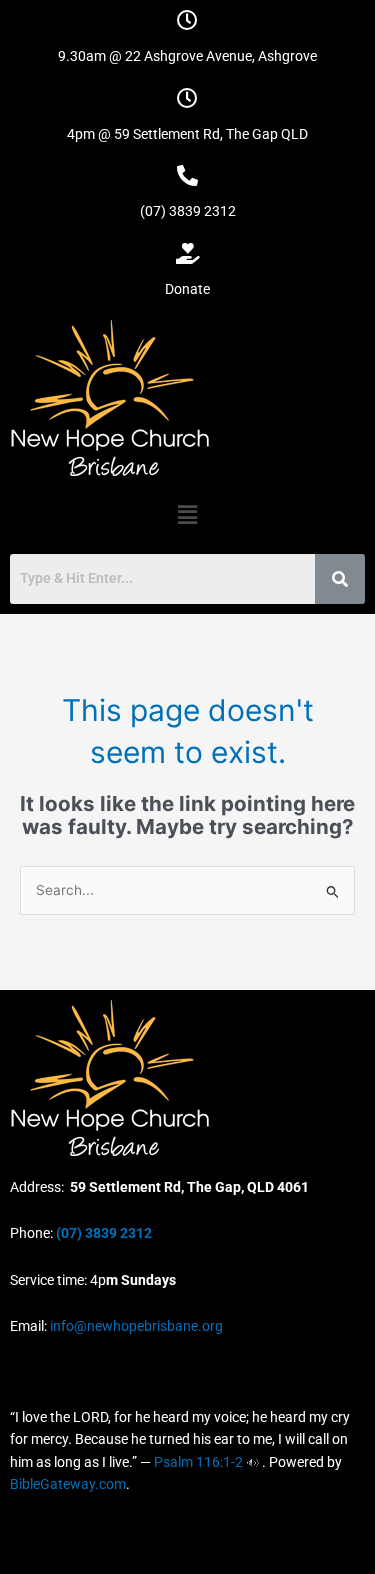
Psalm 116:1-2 (198, 1462)
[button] (187, 514)
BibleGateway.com (68, 1484)
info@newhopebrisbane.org (135, 1326)
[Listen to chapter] (252, 1462)
